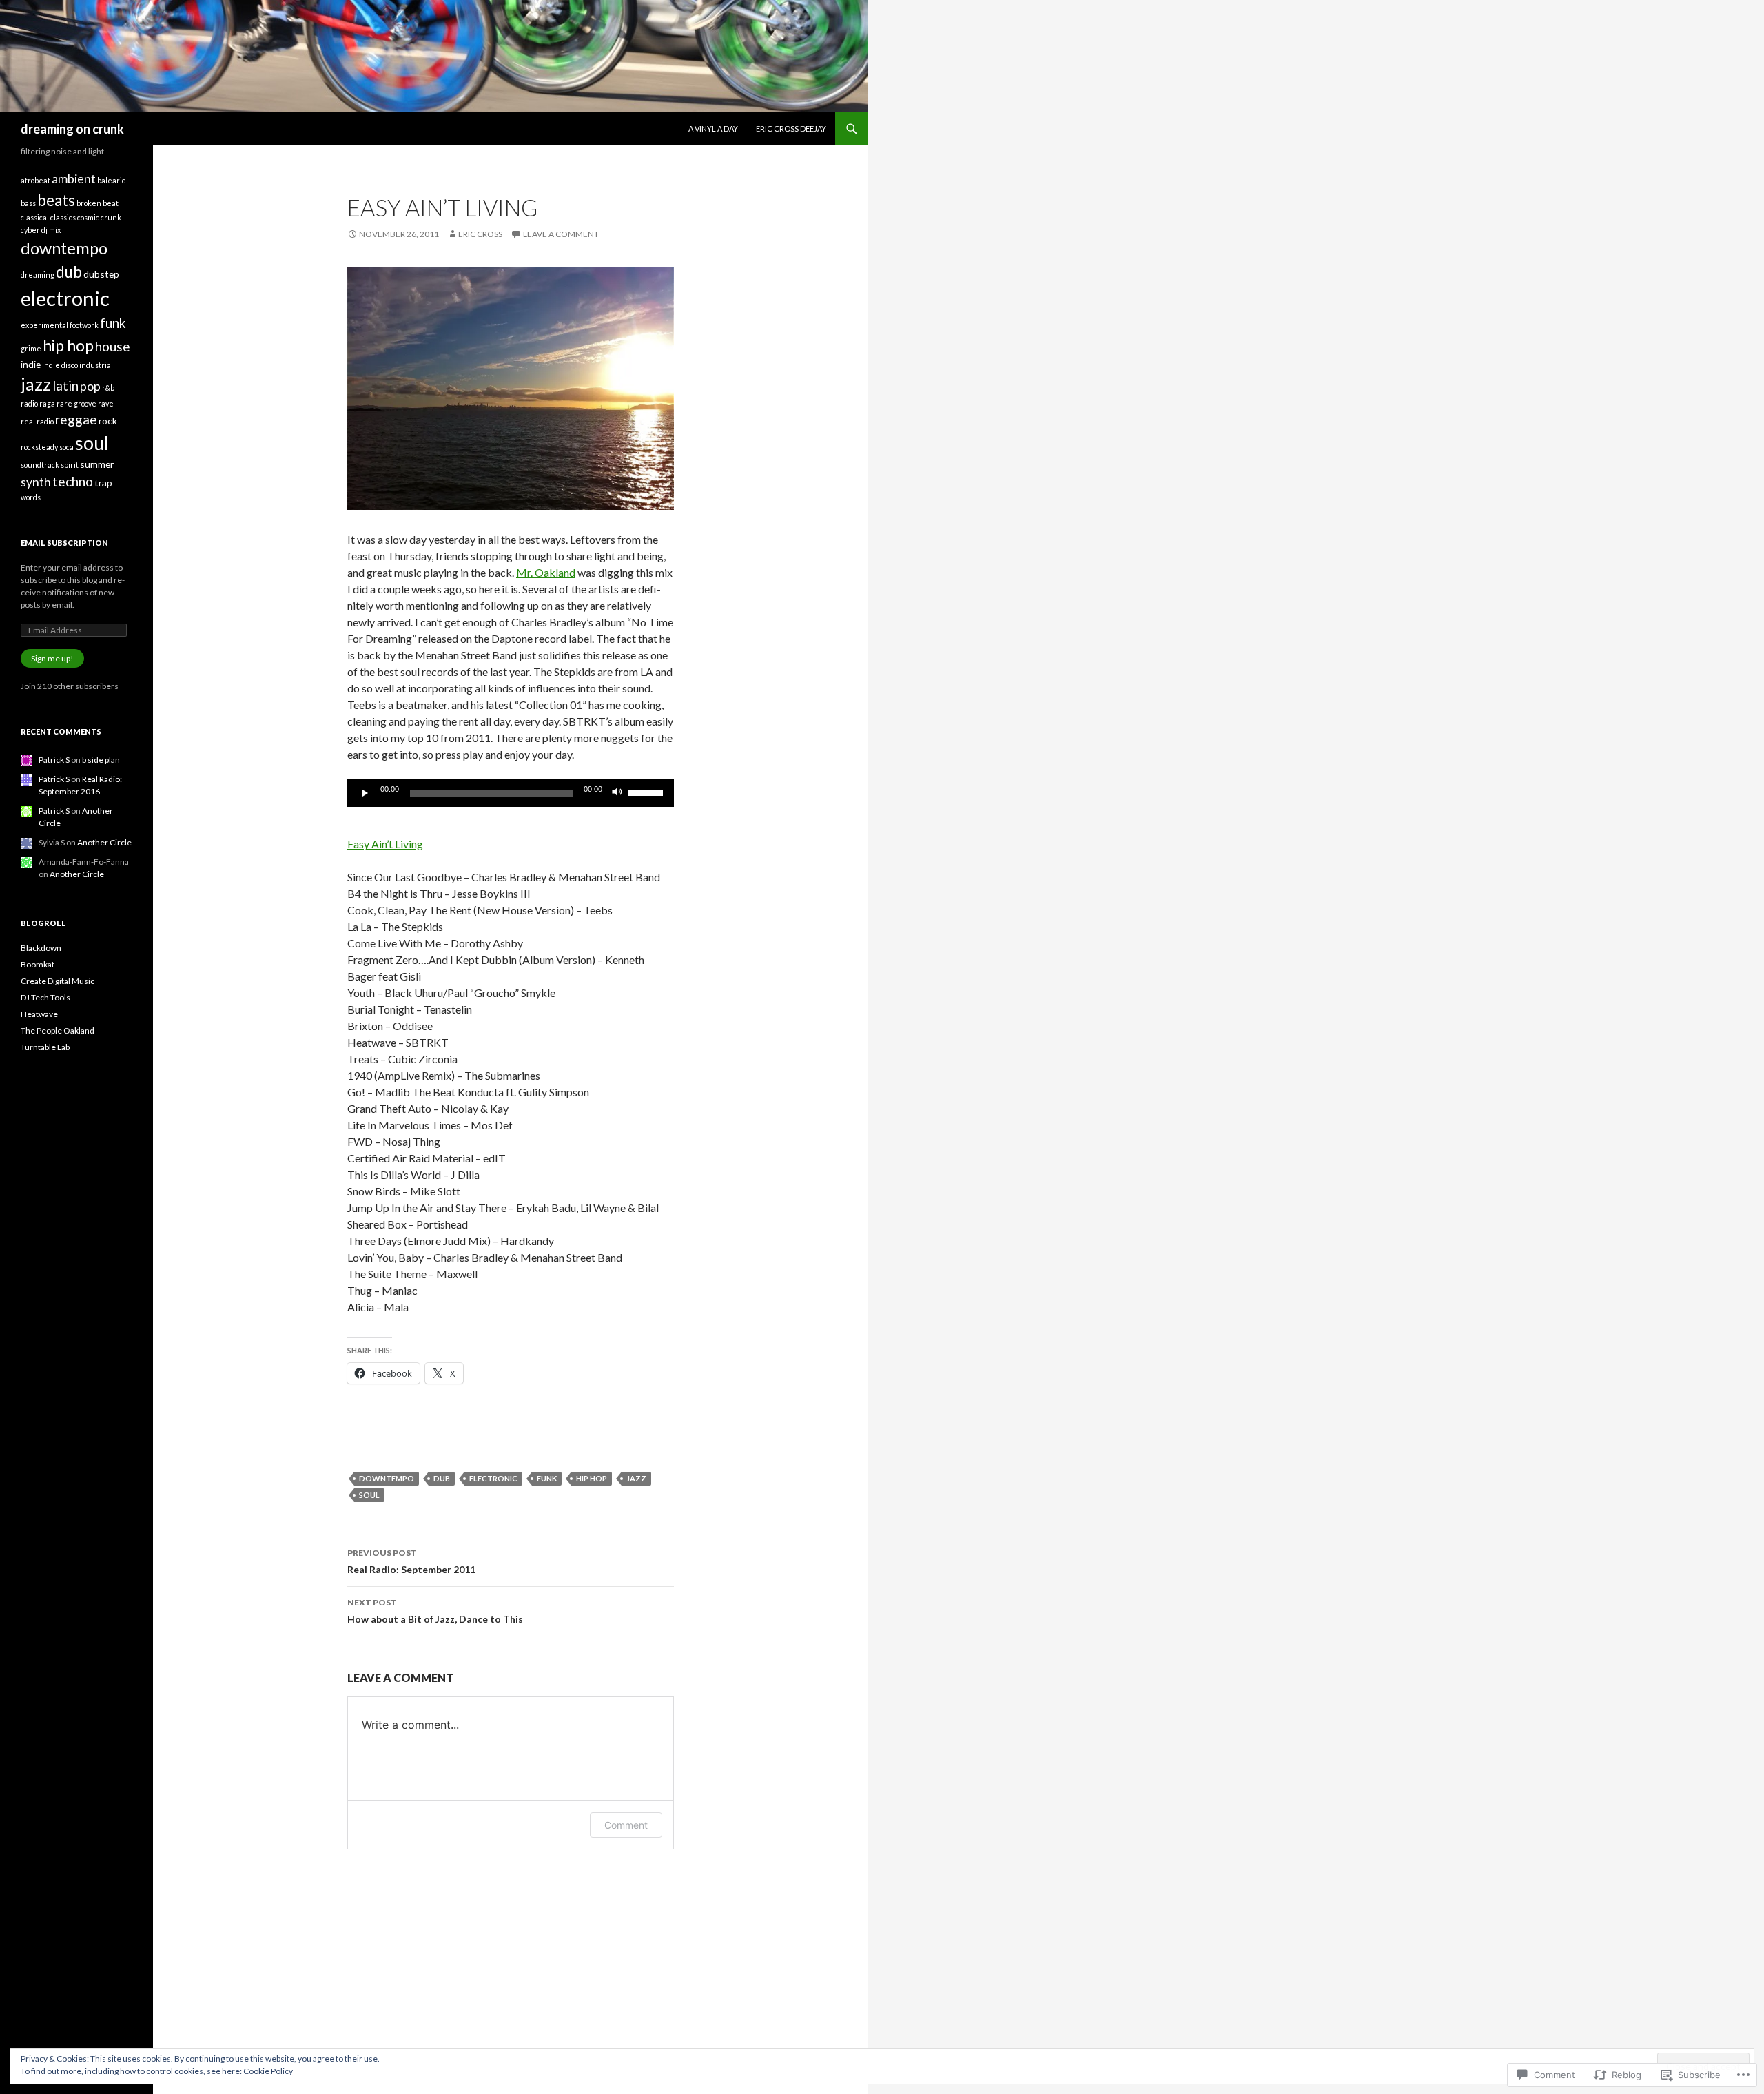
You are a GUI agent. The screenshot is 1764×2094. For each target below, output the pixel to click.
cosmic (88, 217)
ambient (74, 179)
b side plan (101, 760)
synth (36, 482)
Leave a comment (561, 234)
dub (442, 1478)
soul (369, 1495)
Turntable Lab (45, 1047)
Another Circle (104, 842)
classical (35, 217)
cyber (30, 230)
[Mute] (617, 793)
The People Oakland (58, 1030)
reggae (76, 419)
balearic (111, 180)
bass (28, 203)
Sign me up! (52, 658)
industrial (96, 365)
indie (31, 364)
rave (106, 403)
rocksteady (39, 447)
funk (547, 1478)
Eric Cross (480, 234)
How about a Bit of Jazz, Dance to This (435, 1611)
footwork (84, 325)
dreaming (38, 275)
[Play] (365, 793)
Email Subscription (64, 543)
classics (63, 217)
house (113, 346)
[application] (511, 793)
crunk (111, 217)
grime (31, 348)
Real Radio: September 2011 (411, 1561)
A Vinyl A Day (713, 129)
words (31, 497)
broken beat (98, 203)
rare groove (76, 403)
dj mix (51, 230)
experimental (44, 325)
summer (97, 464)
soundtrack (40, 465)
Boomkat (38, 964)
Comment (626, 1825)
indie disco (60, 365)
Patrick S (54, 760)
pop (90, 386)
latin (65, 386)
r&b (108, 388)
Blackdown (41, 948)
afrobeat (35, 180)
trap (103, 483)
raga (47, 403)
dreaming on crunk (72, 129)
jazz (636, 1478)
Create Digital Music (58, 981)
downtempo (387, 1478)
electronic (493, 1478)
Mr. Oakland (546, 572)
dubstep (101, 274)
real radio (37, 421)
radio (29, 403)
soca (66, 447)
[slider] (648, 792)
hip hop (592, 1478)
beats (56, 200)
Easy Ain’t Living (385, 844)
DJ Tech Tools (45, 997)
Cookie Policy (268, 2071)
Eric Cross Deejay (791, 129)
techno (73, 481)
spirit (70, 465)
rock (108, 421)
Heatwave (39, 1014)
